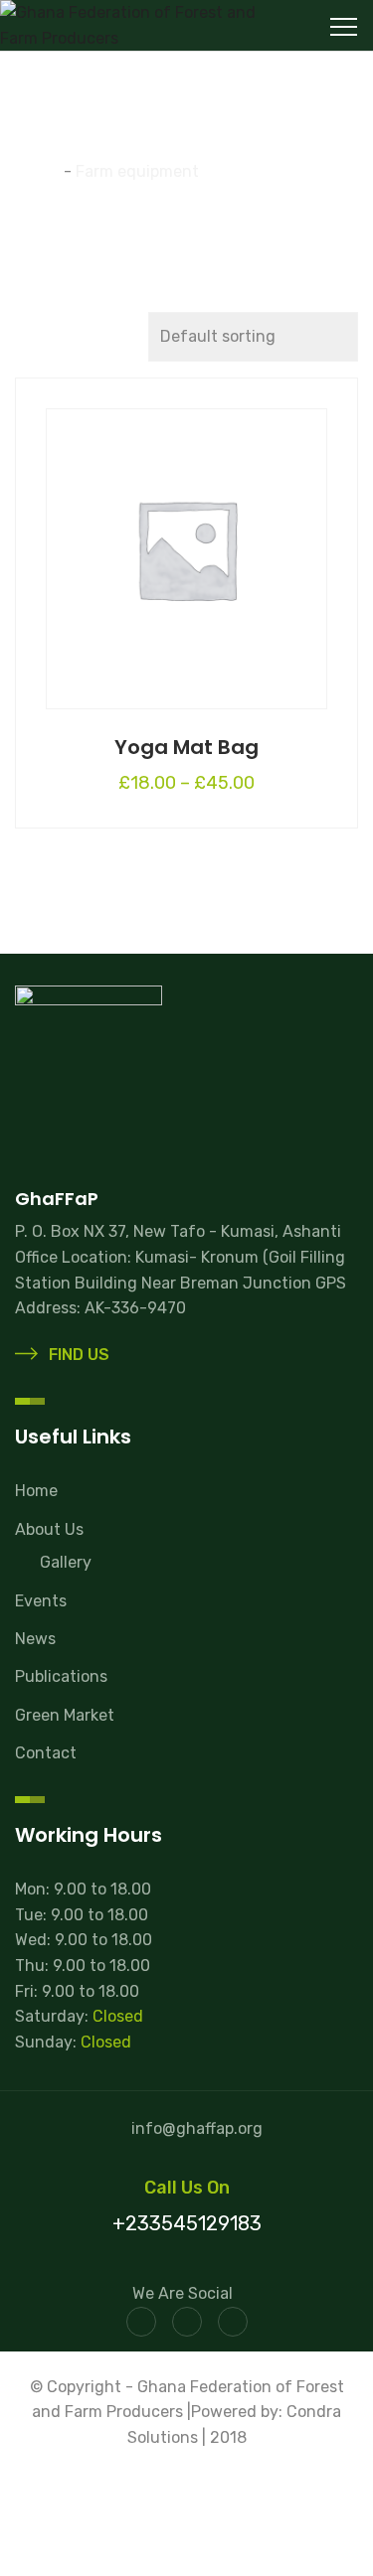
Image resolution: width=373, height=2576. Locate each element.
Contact (46, 1753)
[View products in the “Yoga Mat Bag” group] (187, 543)
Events (41, 1601)
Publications (61, 1676)
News (35, 1639)
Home (36, 1491)
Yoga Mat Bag (186, 747)
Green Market (65, 1715)
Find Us (77, 1355)
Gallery (66, 1562)
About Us (49, 1529)
